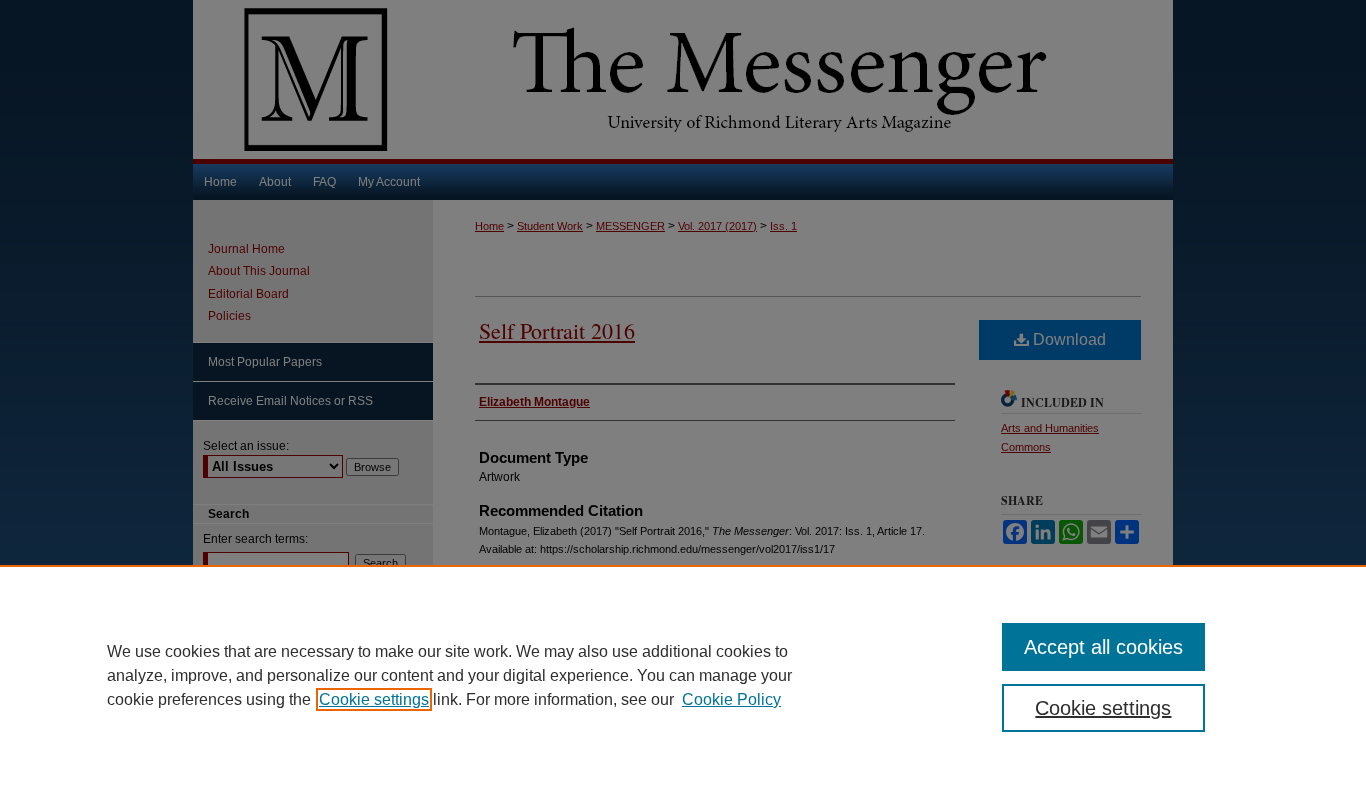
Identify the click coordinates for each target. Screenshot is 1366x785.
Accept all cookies (1103, 647)
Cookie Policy (731, 699)
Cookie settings (374, 699)
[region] (683, 675)
